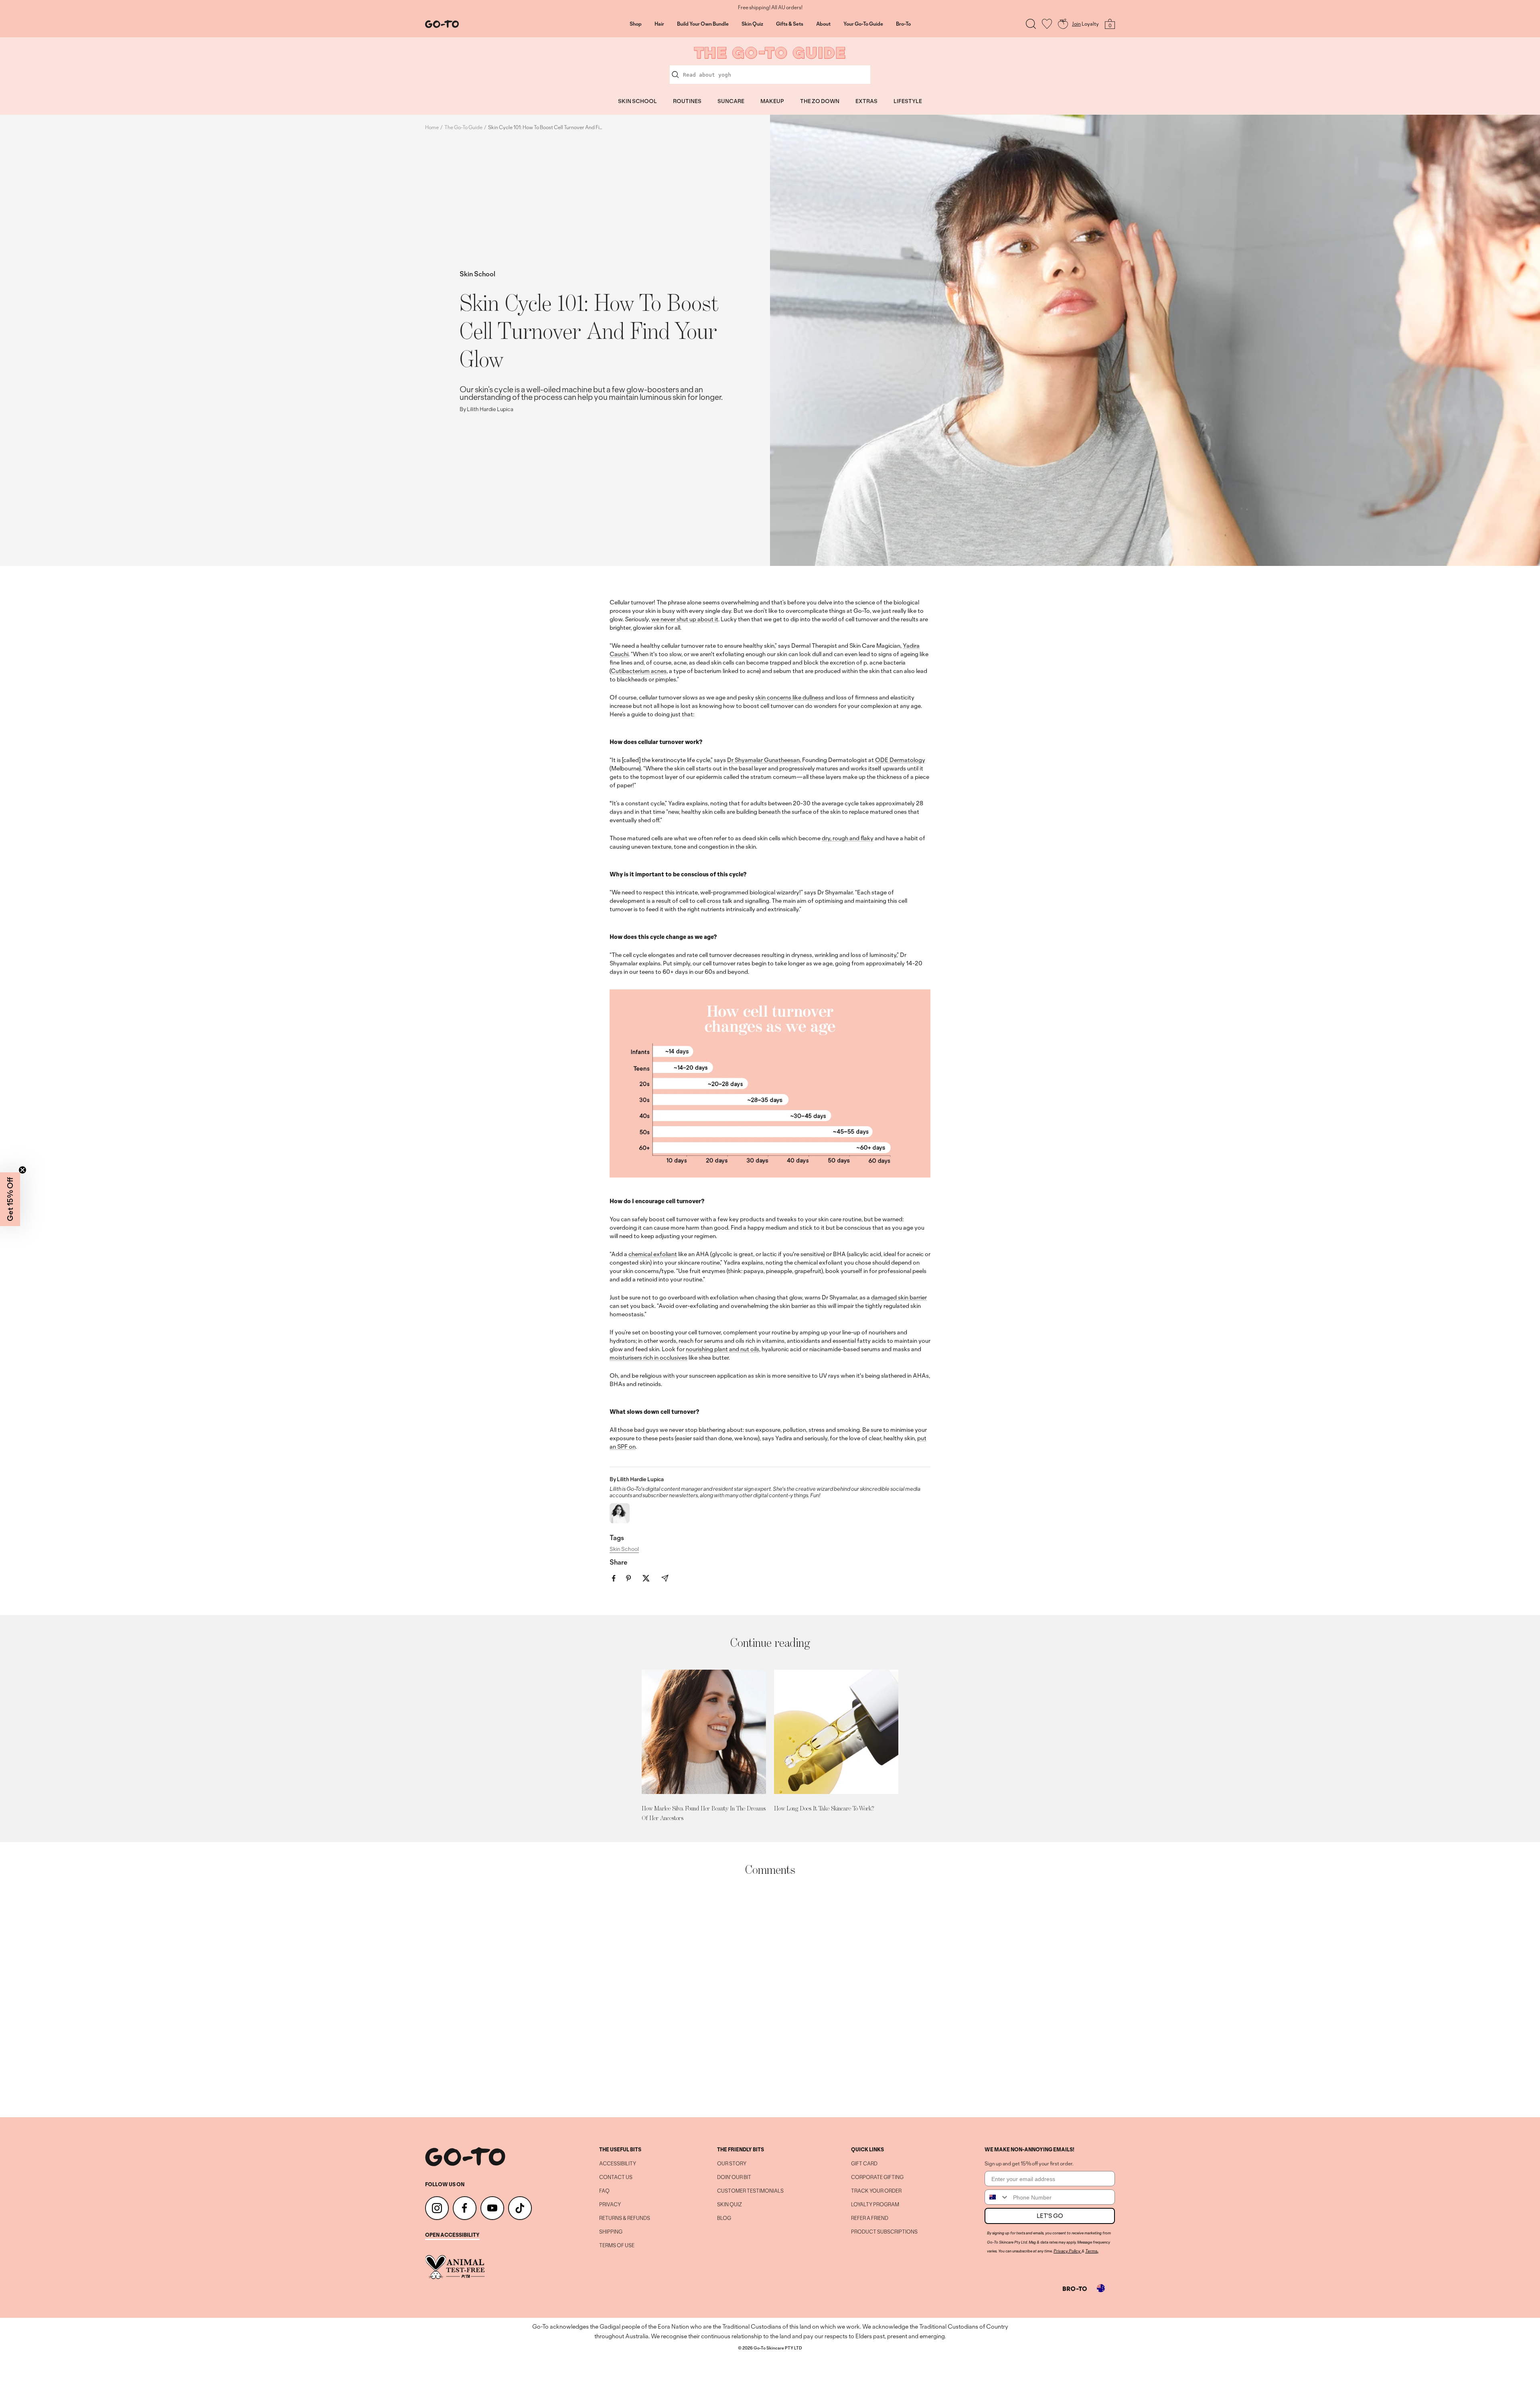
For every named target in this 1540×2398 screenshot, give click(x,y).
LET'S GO (1050, 2216)
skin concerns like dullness (789, 697)
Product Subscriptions (884, 2232)
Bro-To (903, 24)
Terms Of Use (617, 2246)
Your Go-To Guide (863, 24)
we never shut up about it (685, 619)
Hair (659, 24)
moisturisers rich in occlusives (648, 1357)
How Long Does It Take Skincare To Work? (824, 1808)
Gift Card (864, 2164)
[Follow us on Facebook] (465, 2208)
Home (432, 127)
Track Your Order (876, 2191)
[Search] (1031, 24)
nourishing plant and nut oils (722, 1349)
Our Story (732, 2164)
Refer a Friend (870, 2218)
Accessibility (618, 2164)
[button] (10, 1199)
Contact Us (616, 2177)
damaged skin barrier (899, 1297)
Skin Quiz (752, 24)
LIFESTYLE (908, 101)
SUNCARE (731, 101)
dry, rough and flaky (848, 838)
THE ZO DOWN (820, 101)
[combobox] (997, 2197)
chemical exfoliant (653, 1254)
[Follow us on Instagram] (437, 2208)
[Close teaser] (22, 1170)
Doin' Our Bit (734, 2177)
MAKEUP (772, 101)
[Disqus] (770, 1997)
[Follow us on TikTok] (520, 2208)
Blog (724, 2218)
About (823, 24)
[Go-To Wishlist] (1047, 24)
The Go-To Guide (463, 127)
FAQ (604, 2191)
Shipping (611, 2232)
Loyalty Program (875, 2205)
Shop (636, 24)
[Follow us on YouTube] (492, 2208)
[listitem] (614, 1578)
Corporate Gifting (877, 2177)
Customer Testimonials (750, 2191)
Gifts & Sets (790, 24)
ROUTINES (687, 101)
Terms (1091, 2251)
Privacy (610, 2205)
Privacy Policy (1067, 2251)
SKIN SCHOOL (637, 101)
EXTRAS (866, 101)
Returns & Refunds (625, 2218)
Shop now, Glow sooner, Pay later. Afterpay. (770, 8)
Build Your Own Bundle (703, 24)
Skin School (477, 274)
